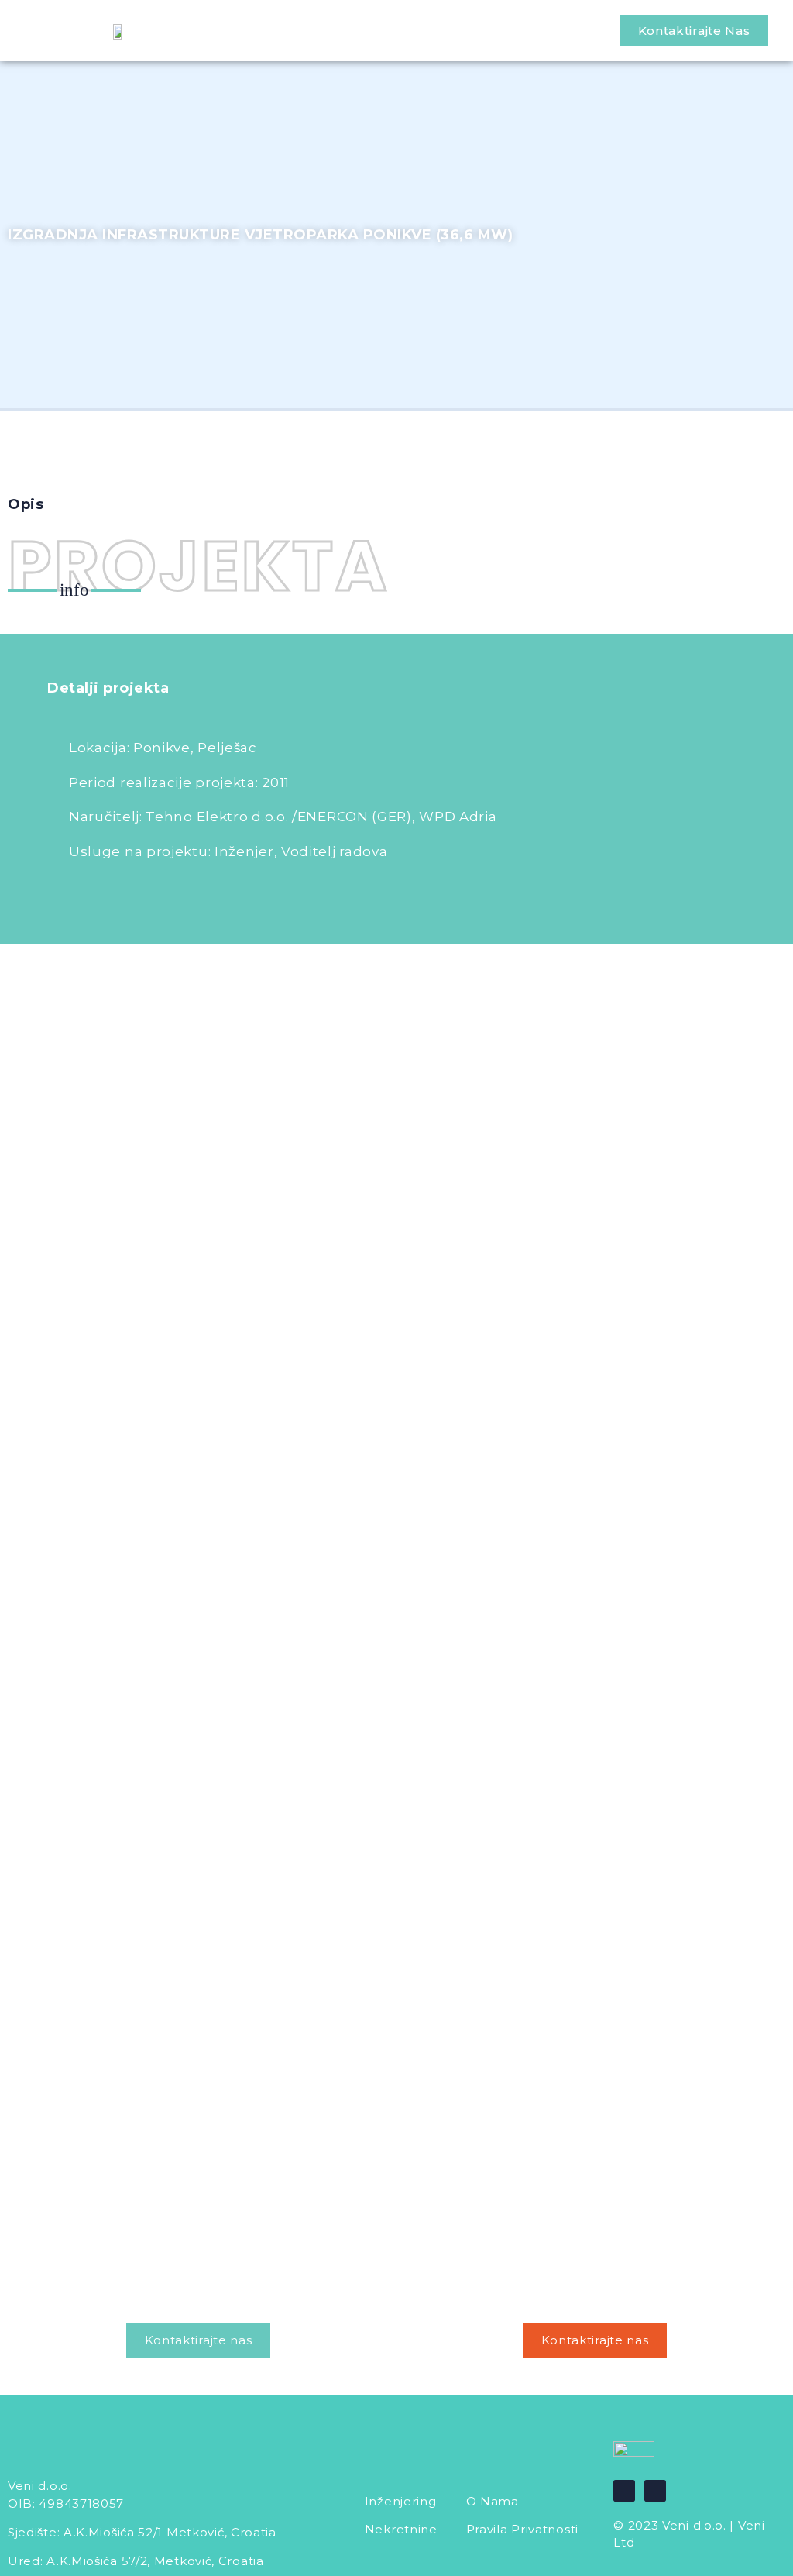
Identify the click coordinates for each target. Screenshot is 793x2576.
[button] (694, 31)
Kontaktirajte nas (199, 2340)
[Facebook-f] (624, 2491)
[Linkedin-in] (655, 2491)
